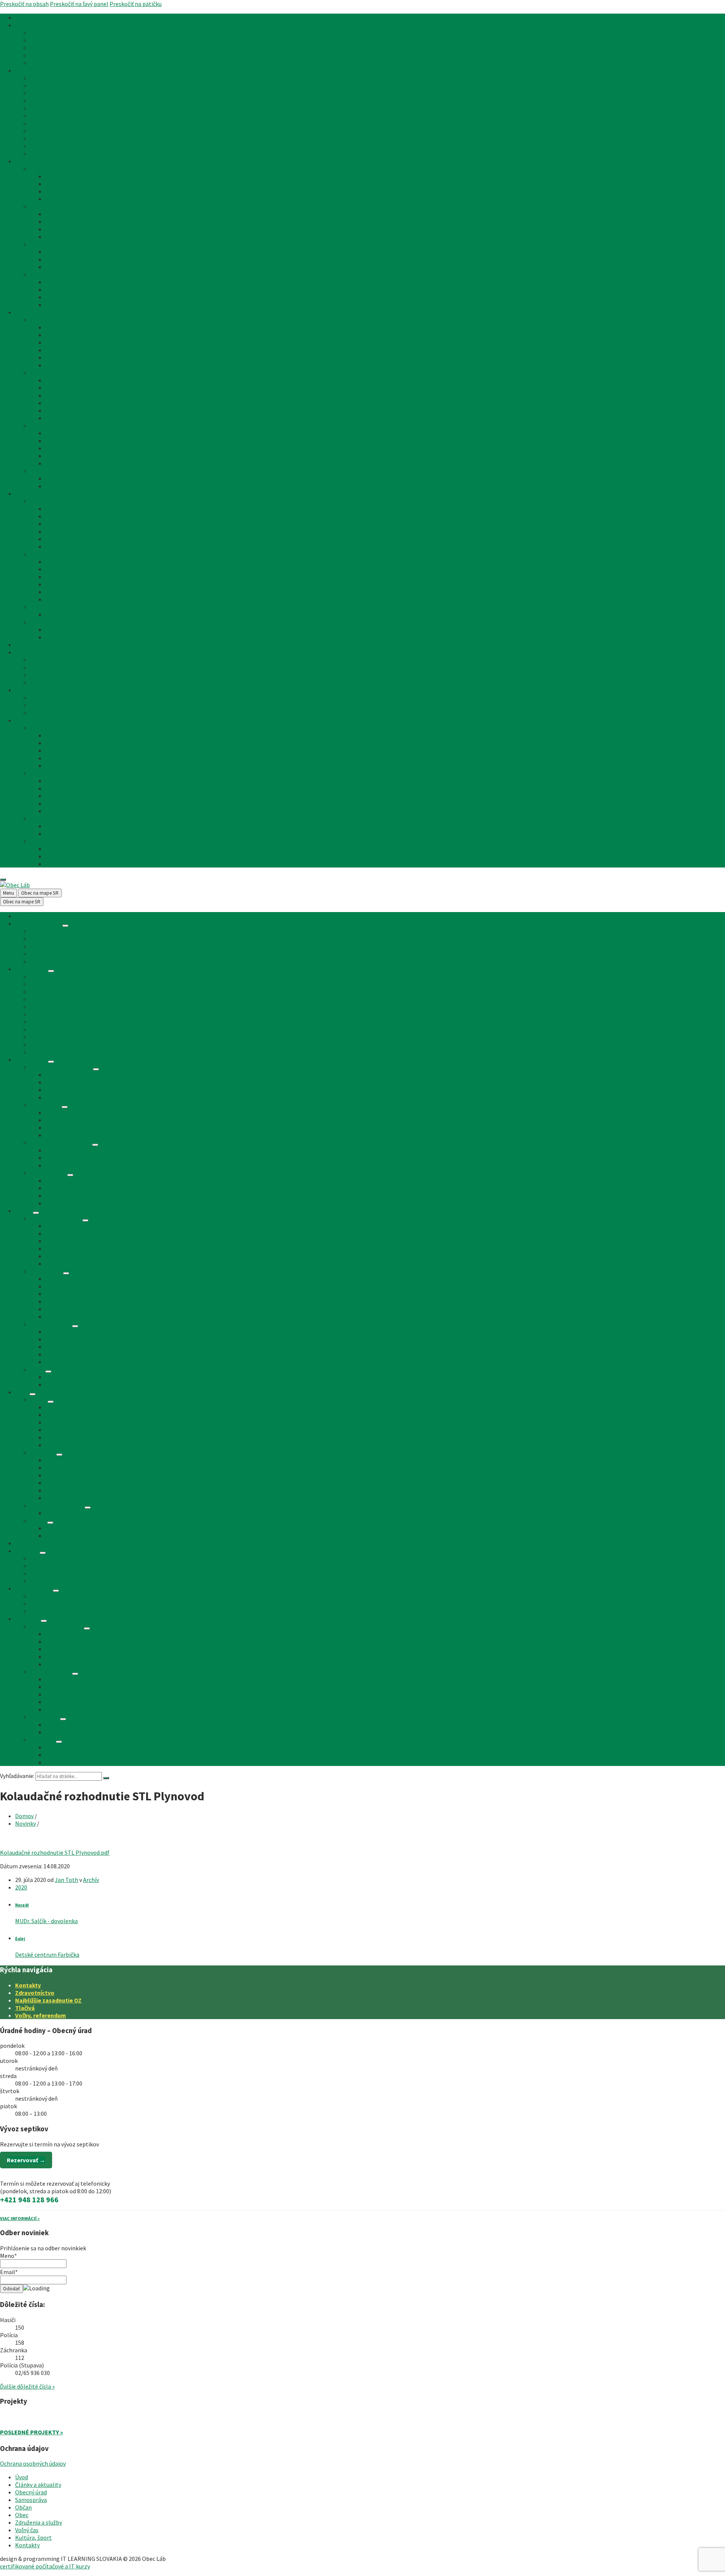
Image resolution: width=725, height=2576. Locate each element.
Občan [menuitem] (23, 312)
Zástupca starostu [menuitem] (69, 758)
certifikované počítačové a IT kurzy (45, 2566)
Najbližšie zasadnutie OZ (48, 2000)
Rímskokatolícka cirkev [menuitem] (75, 350)
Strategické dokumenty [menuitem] (61, 244)
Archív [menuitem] (38, 55)
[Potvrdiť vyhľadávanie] (106, 1778)
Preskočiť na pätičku (136, 4)
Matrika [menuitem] (40, 85)
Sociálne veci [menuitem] (47, 101)
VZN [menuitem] (51, 214)
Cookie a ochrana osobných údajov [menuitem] (89, 796)
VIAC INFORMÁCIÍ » (20, 2218)
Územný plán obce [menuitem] (69, 259)
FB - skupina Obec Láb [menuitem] (73, 856)
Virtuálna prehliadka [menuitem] (72, 765)
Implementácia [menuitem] (65, 811)
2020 (21, 1887)
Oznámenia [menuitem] (45, 40)
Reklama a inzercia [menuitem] (70, 781)
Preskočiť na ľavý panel (79, 4)
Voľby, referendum (41, 2015)
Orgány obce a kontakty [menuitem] (61, 169)
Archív (91, 1880)
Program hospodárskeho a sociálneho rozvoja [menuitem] (105, 267)
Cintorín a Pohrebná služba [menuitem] (80, 365)
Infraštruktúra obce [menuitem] (56, 320)
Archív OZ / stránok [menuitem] (70, 629)
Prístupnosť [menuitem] (61, 803)
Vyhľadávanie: (17, 1776)
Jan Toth (66, 1880)
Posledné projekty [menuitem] (69, 282)
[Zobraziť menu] (65, 926)
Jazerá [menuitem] (39, 667)
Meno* (8, 2256)
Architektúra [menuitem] (62, 577)
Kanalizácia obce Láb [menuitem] (72, 289)
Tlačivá (25, 2008)
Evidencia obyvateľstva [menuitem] (59, 93)
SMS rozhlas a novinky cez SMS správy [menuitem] (93, 833)
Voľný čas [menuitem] (27, 652)
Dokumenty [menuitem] (45, 206)
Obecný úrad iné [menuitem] (51, 425)
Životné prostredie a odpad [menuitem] (65, 108)
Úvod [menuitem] (22, 17)
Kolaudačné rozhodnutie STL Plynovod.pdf (55, 1852)
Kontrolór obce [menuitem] (65, 199)
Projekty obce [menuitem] (48, 274)
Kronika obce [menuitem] (62, 569)
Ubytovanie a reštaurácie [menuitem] (62, 682)
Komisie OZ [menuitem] (60, 191)
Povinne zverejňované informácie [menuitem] (73, 146)
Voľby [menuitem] (37, 471)
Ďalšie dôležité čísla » (27, 2386)
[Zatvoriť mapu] (3, 880)
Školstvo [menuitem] (57, 335)
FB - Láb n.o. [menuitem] (61, 864)
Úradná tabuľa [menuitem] (48, 32)
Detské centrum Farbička (47, 1954)
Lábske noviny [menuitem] (63, 531)
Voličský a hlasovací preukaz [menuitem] (81, 486)
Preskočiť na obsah (24, 4)
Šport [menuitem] (38, 705)
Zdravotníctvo (35, 1993)
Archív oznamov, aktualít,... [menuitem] (80, 637)
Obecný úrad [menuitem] (31, 70)
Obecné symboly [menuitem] (67, 516)
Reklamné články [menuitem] (52, 63)
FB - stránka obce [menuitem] (68, 849)
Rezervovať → (26, 2160)
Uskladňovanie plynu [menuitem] (57, 607)
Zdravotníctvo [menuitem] (64, 327)
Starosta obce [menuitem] (63, 176)
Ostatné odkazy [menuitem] (51, 773)
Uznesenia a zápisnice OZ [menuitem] (78, 229)
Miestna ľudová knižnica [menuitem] (76, 342)
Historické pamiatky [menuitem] (72, 584)
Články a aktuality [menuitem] (38, 25)
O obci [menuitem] (38, 501)
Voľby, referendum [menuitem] (69, 478)
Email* (9, 2272)
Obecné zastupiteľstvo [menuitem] (75, 184)
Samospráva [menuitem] (31, 161)
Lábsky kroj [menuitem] (60, 592)
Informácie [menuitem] (45, 818)
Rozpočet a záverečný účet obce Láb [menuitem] (92, 252)
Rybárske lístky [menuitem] (50, 116)
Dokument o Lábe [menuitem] (68, 539)
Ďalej (20, 1939)
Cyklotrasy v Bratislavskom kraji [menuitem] (72, 675)
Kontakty (28, 1985)
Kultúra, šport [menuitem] (33, 690)
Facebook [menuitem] (42, 841)
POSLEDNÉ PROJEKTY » (32, 2432)
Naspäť (22, 1905)
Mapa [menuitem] (52, 524)
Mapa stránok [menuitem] (63, 788)
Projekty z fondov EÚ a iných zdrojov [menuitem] (92, 297)
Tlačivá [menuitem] (39, 153)
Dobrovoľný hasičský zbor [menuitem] (78, 546)
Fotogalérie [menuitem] (61, 599)
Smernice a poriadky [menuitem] (71, 221)
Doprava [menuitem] (56, 357)
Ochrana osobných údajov (33, 2463)
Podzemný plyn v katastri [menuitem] (78, 614)
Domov (24, 1816)
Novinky (25, 1823)
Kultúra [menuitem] (40, 697)
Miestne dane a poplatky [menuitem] (62, 123)
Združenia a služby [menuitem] (39, 645)
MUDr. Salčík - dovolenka (46, 1921)
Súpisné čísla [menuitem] (47, 138)
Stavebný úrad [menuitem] (48, 48)
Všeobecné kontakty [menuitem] (56, 728)
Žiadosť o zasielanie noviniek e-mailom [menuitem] (96, 826)
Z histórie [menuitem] (43, 554)
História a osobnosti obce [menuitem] (79, 561)
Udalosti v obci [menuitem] (49, 713)
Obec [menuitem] (22, 493)
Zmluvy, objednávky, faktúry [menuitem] (81, 237)
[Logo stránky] (15, 885)
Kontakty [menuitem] (27, 720)
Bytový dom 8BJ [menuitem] (66, 305)
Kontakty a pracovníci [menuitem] (73, 735)
